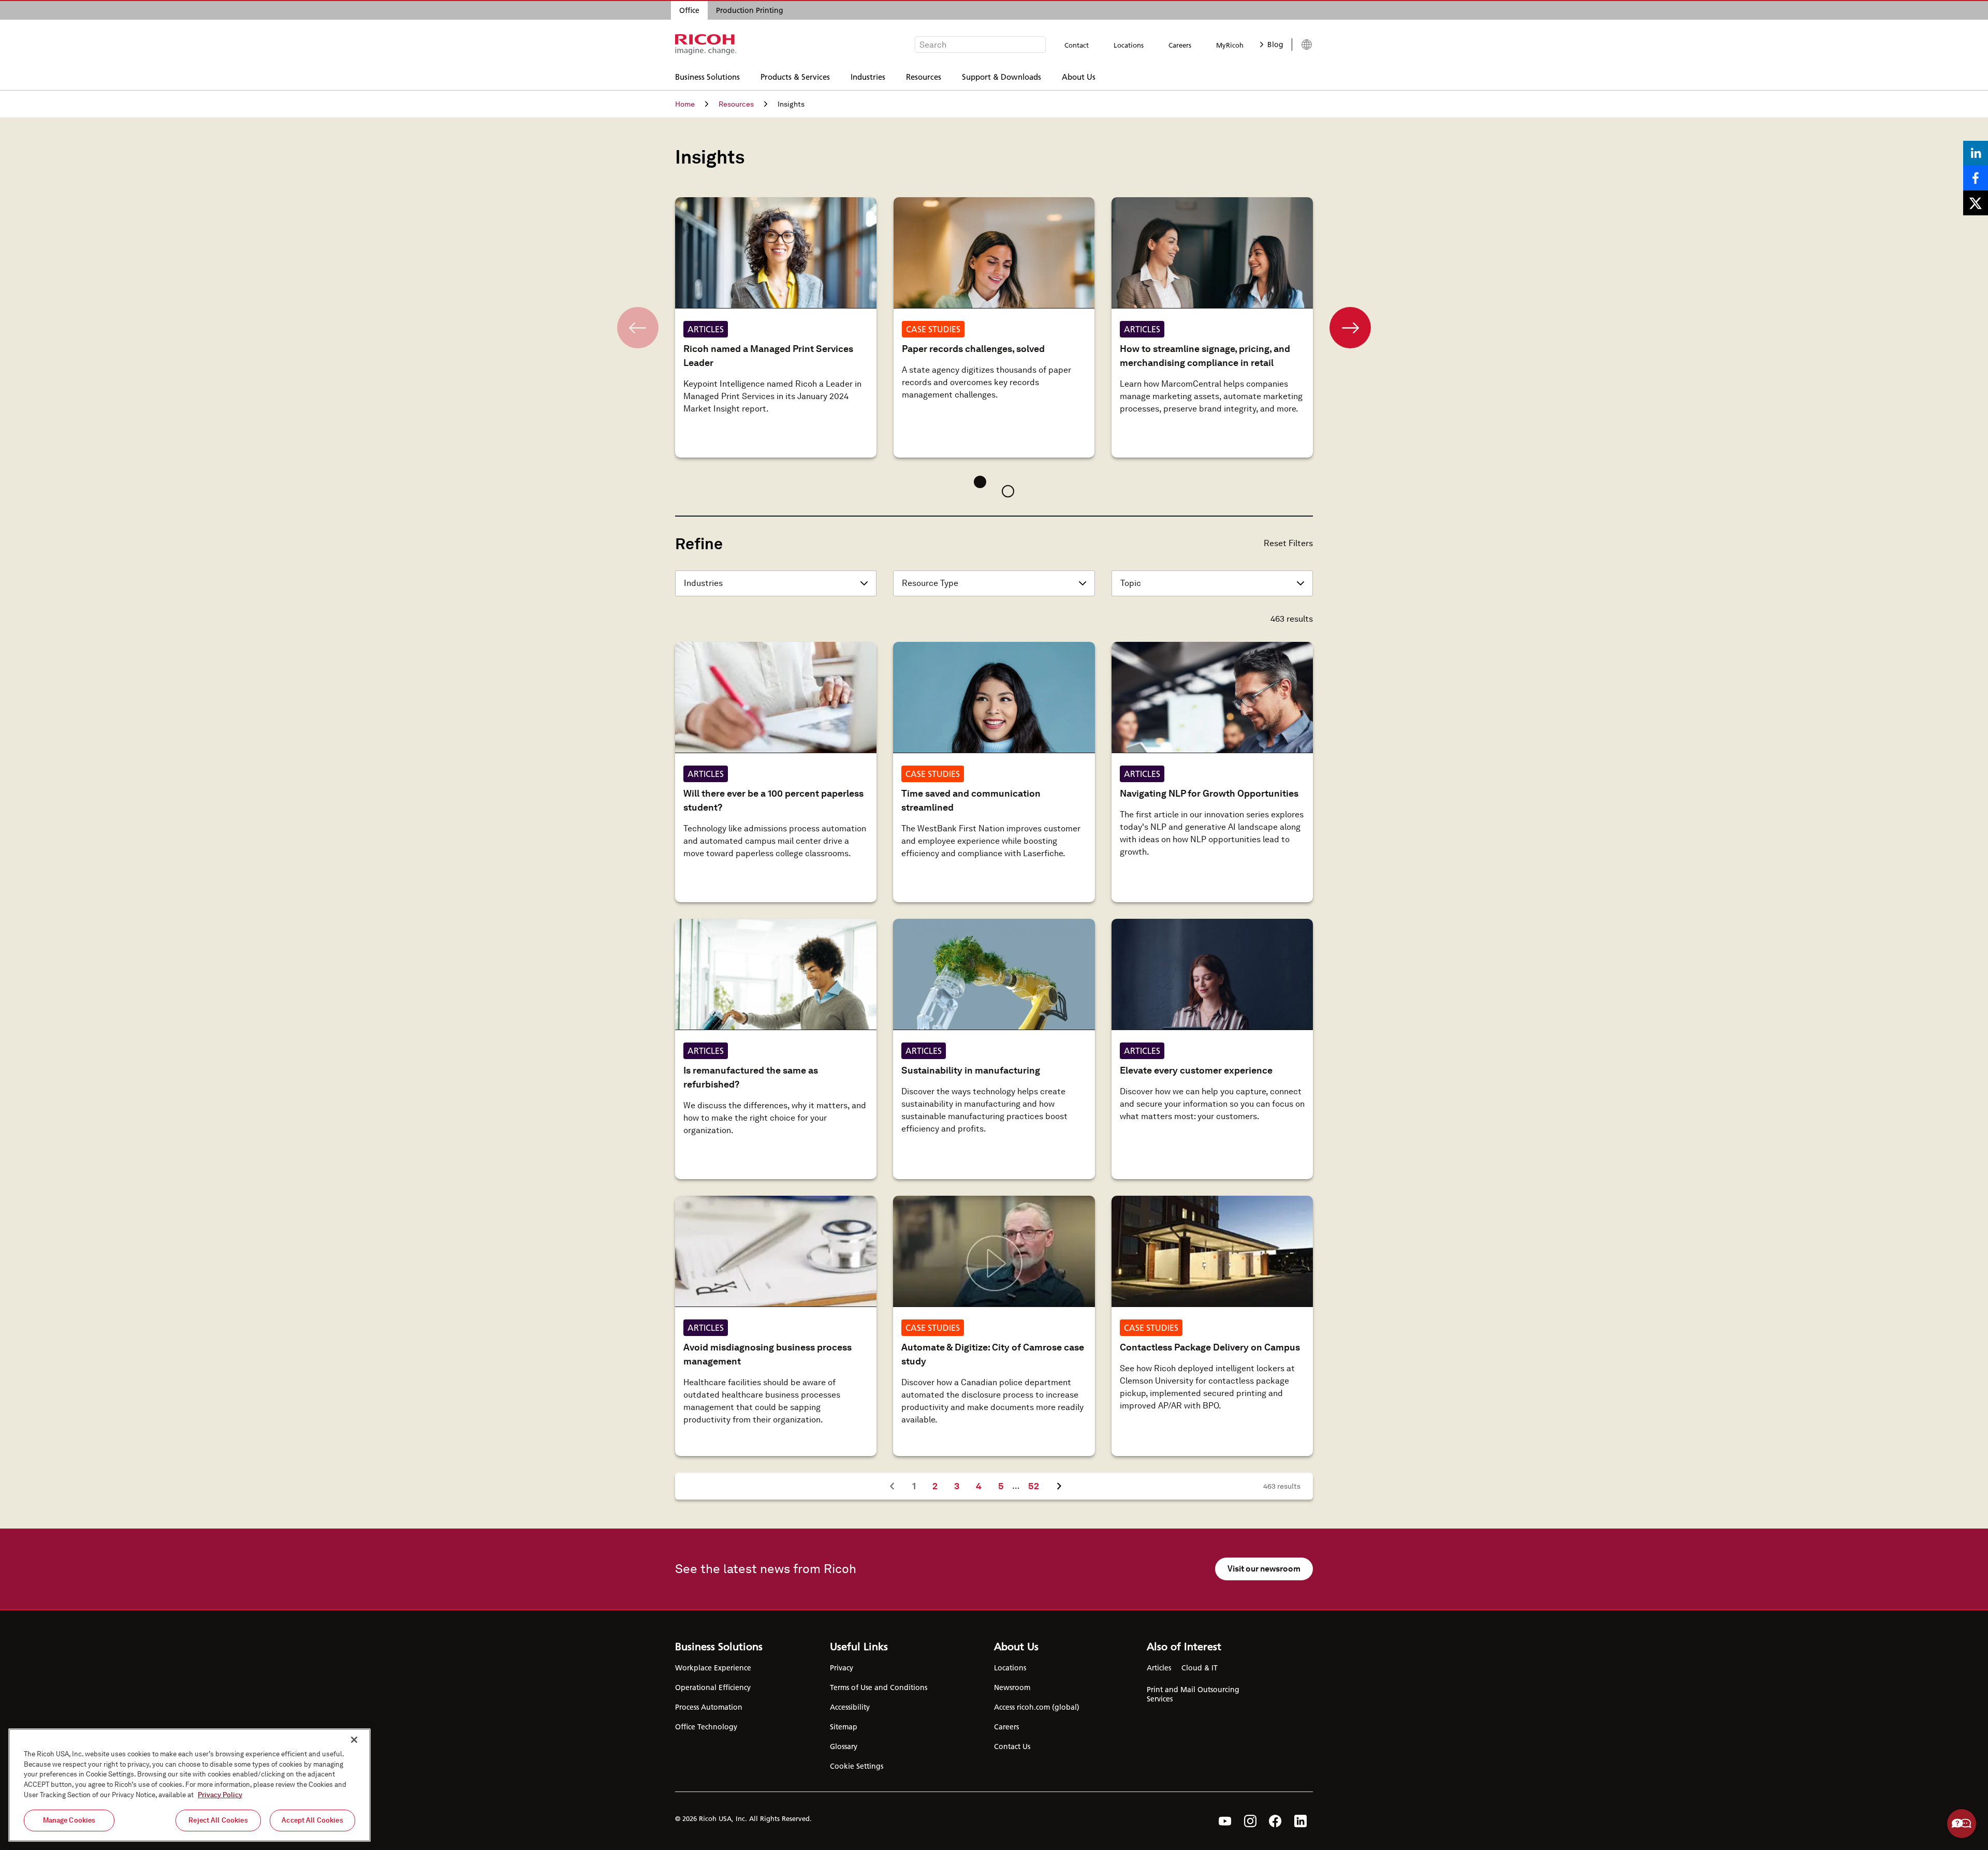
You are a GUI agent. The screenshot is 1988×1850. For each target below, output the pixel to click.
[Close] (354, 1740)
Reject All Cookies (218, 1820)
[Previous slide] (638, 328)
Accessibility (850, 1707)
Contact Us (1012, 1746)
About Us (1079, 76)
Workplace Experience (713, 1668)
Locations (1129, 45)
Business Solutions (707, 76)
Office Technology (706, 1727)
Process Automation (709, 1707)
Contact (1077, 45)
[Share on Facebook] (1976, 178)
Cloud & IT (1200, 1668)
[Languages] (1302, 45)
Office (689, 10)
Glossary (844, 1746)
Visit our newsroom (1264, 1569)
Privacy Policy (220, 1794)
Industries (868, 76)
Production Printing (750, 10)
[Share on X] (1976, 203)
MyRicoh (1230, 45)
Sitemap (844, 1727)
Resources (924, 76)
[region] (189, 1785)
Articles (1159, 1668)
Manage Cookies (69, 1820)
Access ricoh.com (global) (1037, 1707)
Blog (1275, 45)
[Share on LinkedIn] (1976, 153)
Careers (1180, 45)
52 (1037, 1486)
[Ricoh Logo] (706, 45)
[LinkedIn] (1300, 1821)
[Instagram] (1250, 1821)
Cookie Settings (857, 1766)
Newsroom (1012, 1687)
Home (685, 104)
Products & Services (795, 76)
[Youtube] (1225, 1821)
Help (1962, 1824)
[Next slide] (1350, 328)
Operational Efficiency (713, 1687)
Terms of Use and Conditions (879, 1687)
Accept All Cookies (312, 1820)
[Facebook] (1275, 1821)
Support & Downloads (1002, 76)
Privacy (842, 1668)
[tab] (980, 482)
